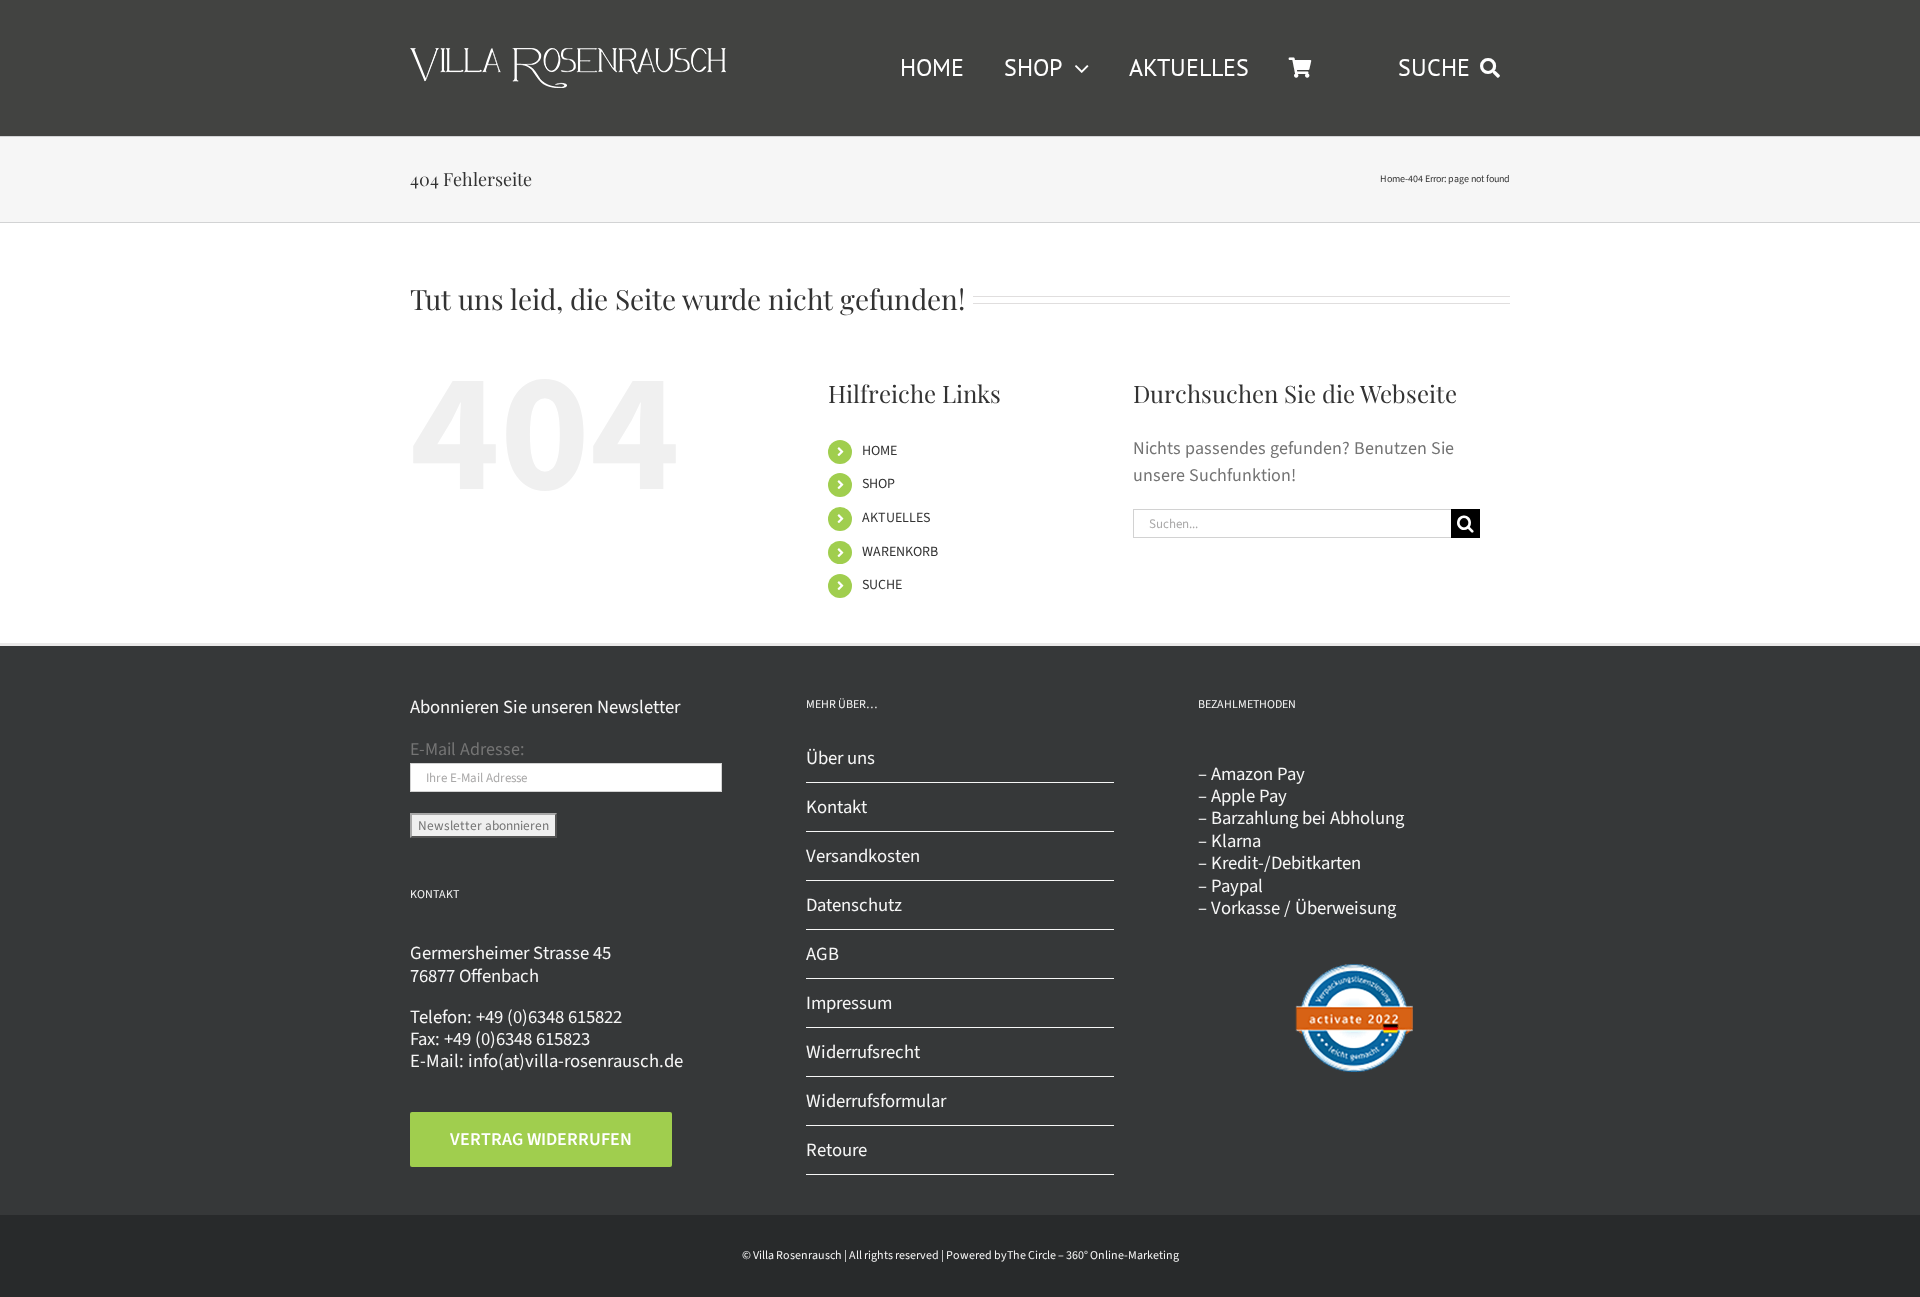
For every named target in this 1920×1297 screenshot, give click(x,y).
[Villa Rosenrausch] (568, 56)
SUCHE (882, 585)
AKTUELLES (896, 518)
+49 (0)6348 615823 (517, 1039)
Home (1392, 179)
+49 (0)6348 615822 (549, 1017)
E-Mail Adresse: (467, 749)
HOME (879, 451)
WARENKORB (900, 552)
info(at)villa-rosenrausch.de (575, 1061)
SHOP (878, 484)
